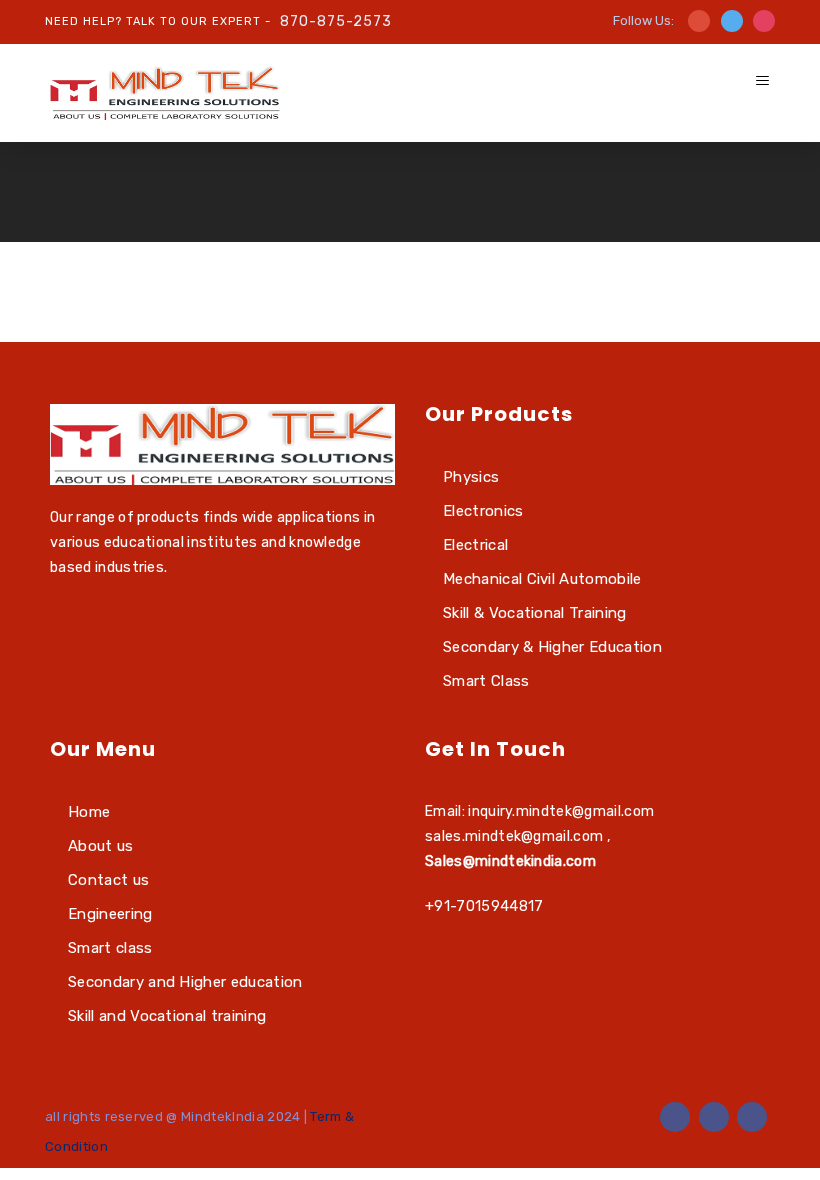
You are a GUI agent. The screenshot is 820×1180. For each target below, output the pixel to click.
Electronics (483, 511)
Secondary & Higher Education (552, 647)
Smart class (110, 948)
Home (89, 812)
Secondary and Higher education (185, 982)
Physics (471, 477)
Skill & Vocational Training (535, 613)
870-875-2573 (336, 21)
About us (101, 846)
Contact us (108, 880)
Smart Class (486, 681)
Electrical (475, 545)
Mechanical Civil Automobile (542, 579)
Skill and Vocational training (167, 1016)
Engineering (110, 914)
